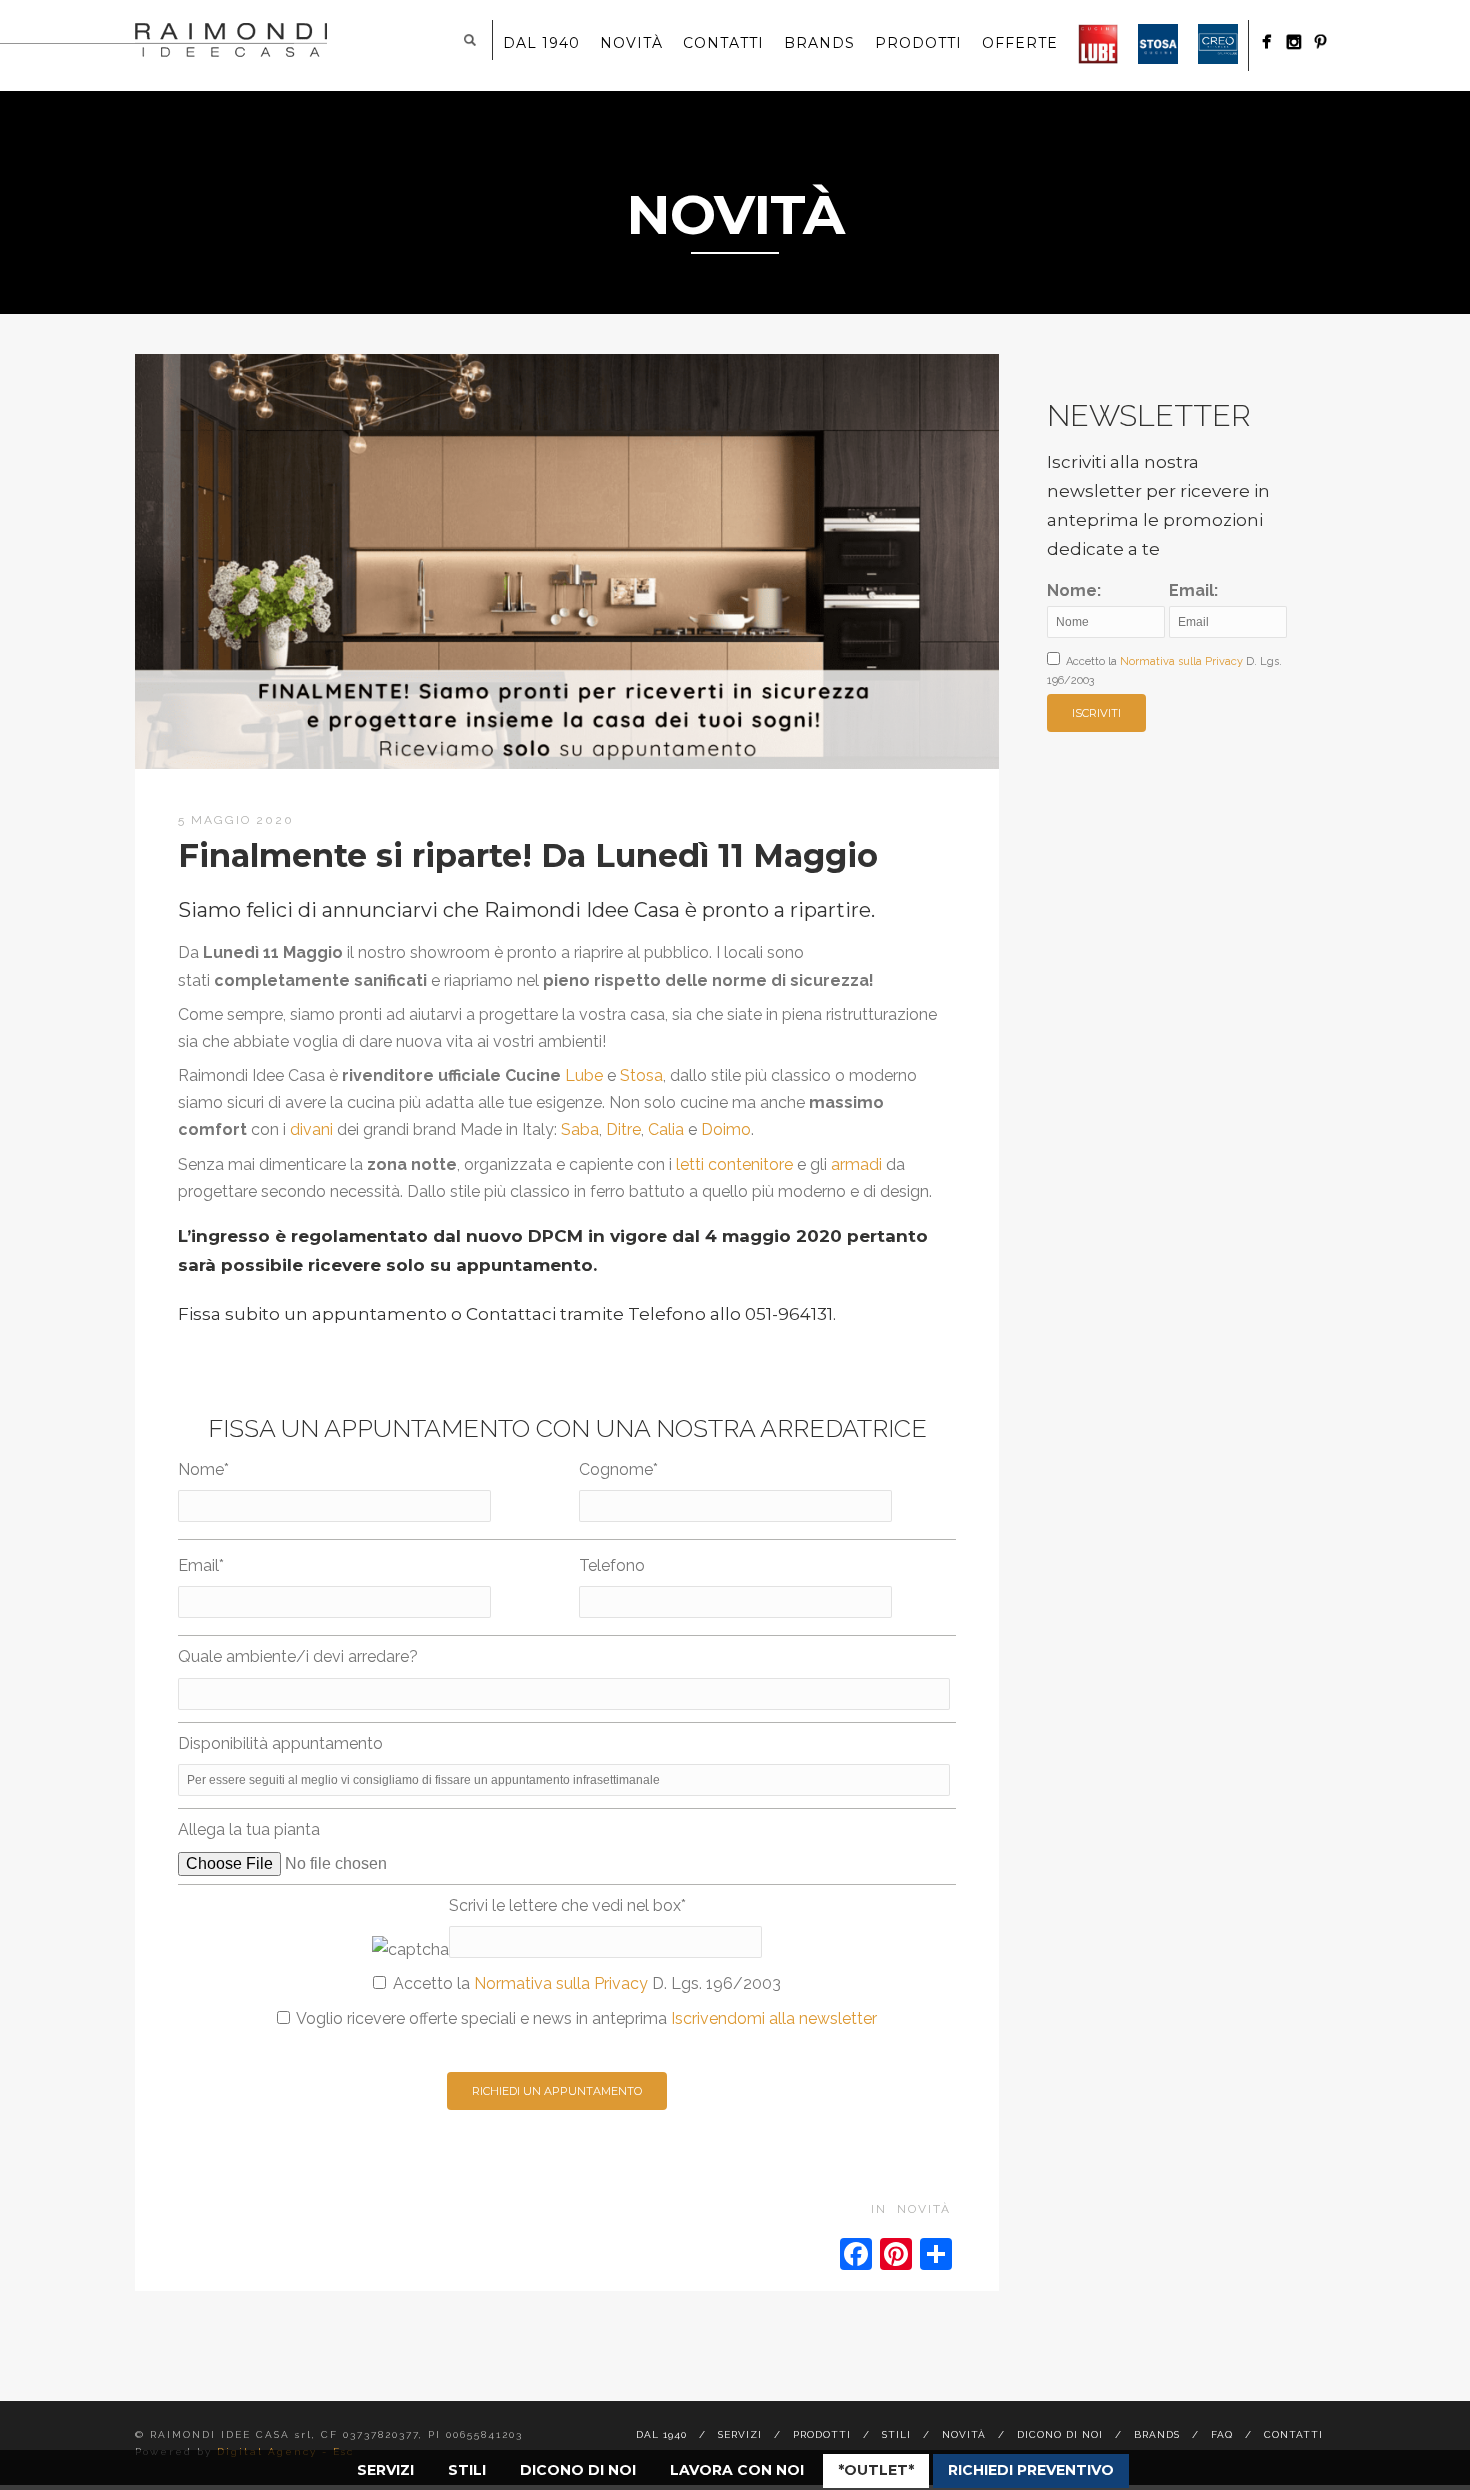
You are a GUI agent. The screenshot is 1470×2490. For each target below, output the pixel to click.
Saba (580, 1129)
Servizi (385, 2470)
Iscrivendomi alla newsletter (774, 2018)
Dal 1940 (541, 43)
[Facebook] (1266, 41)
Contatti (723, 43)
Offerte (1020, 43)
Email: (1193, 590)
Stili (467, 2470)
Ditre (623, 1129)
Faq (1222, 2434)
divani (311, 1129)
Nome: (1074, 590)
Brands (819, 43)
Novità (631, 43)
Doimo (726, 1129)
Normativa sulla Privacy (561, 1983)
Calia (666, 1129)
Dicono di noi (578, 2470)
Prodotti (918, 43)
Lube (584, 1075)
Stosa (641, 1075)
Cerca (470, 40)
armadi (856, 1164)
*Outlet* (876, 2470)
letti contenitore (734, 1164)
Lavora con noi (737, 2470)
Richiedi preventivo (1031, 2470)
